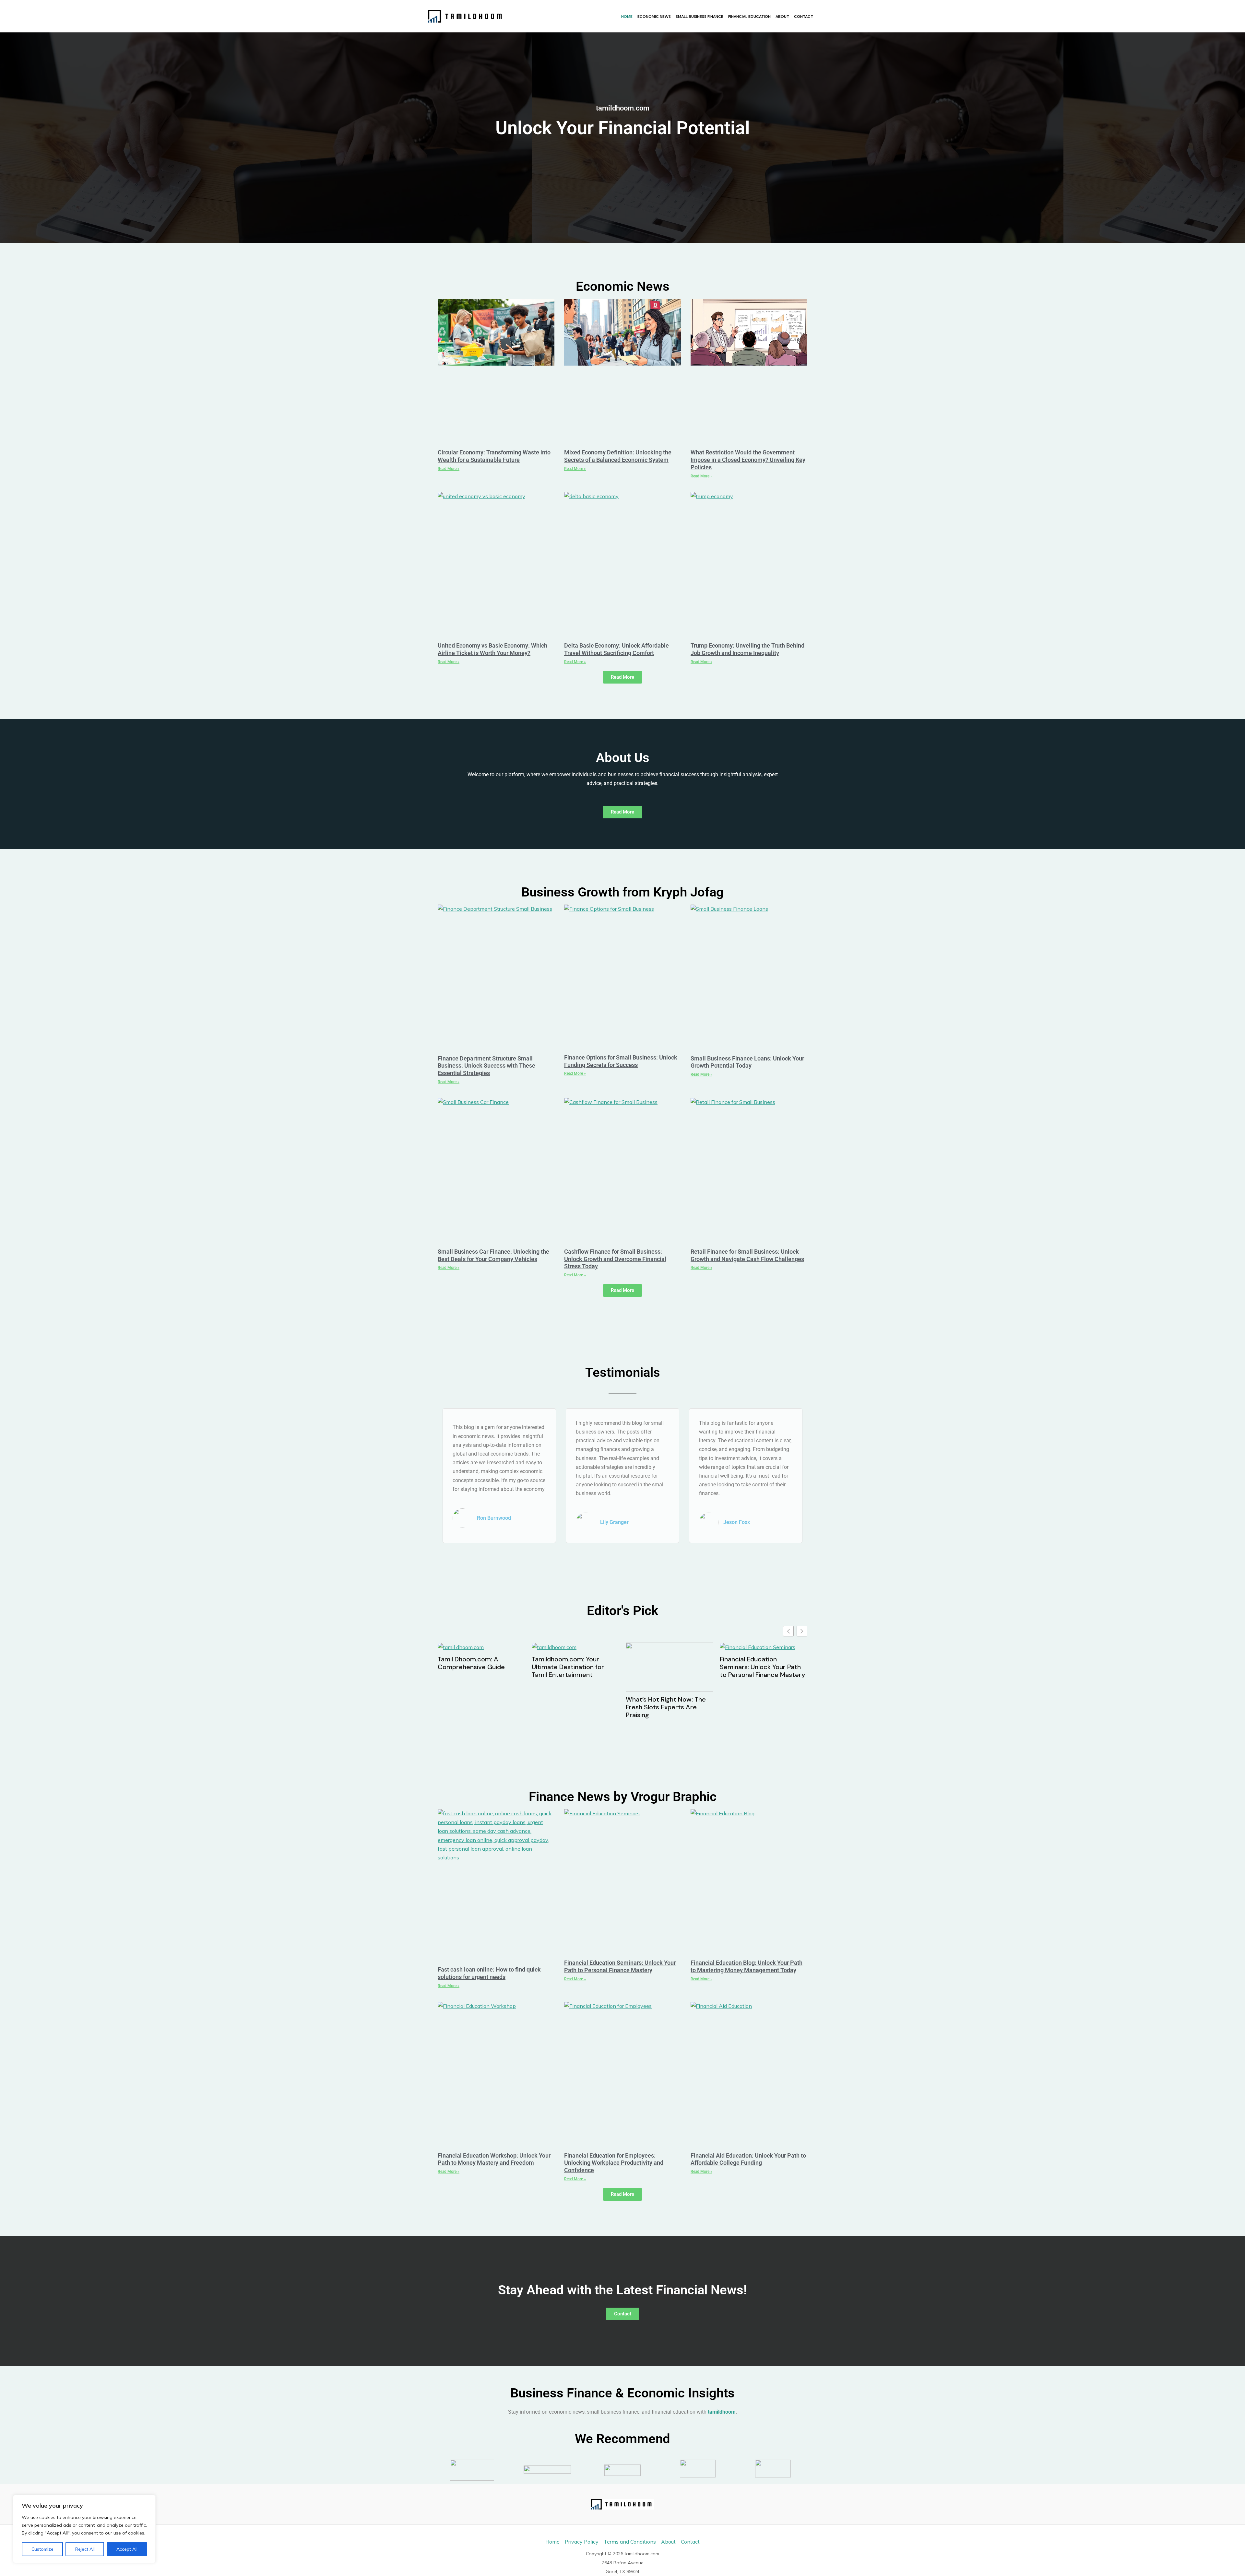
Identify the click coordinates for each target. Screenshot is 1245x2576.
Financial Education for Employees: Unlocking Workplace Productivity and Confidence (614, 2163)
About (782, 17)
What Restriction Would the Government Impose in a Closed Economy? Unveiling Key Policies (748, 460)
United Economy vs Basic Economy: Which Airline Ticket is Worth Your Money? (492, 649)
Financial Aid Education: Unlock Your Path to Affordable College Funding (748, 2159)
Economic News (654, 17)
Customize (42, 2549)
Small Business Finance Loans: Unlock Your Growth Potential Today (747, 1062)
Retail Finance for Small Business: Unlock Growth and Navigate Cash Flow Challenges (747, 1255)
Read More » (449, 469)
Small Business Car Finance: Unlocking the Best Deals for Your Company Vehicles (493, 1255)
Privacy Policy (582, 2542)
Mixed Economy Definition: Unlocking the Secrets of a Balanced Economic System (618, 456)
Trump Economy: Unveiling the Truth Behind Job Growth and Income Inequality (747, 649)
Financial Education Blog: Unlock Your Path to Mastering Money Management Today (662, 1671)
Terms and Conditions (630, 2542)
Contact (804, 17)
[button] (802, 1631)
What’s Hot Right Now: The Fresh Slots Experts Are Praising (478, 1707)
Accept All (127, 2549)
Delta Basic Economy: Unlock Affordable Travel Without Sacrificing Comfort (617, 649)
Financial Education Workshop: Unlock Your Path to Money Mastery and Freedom (761, 1671)
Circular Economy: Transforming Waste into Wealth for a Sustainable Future (494, 456)
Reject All (85, 2549)
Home (627, 17)
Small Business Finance (700, 17)
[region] (84, 2529)
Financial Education (749, 17)
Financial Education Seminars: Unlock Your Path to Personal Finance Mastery (574, 1667)
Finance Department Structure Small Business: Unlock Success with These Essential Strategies (486, 1066)
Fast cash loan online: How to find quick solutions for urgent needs (489, 1973)
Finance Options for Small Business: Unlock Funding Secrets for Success (621, 1061)
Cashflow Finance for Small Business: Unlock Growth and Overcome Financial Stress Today (615, 1259)
